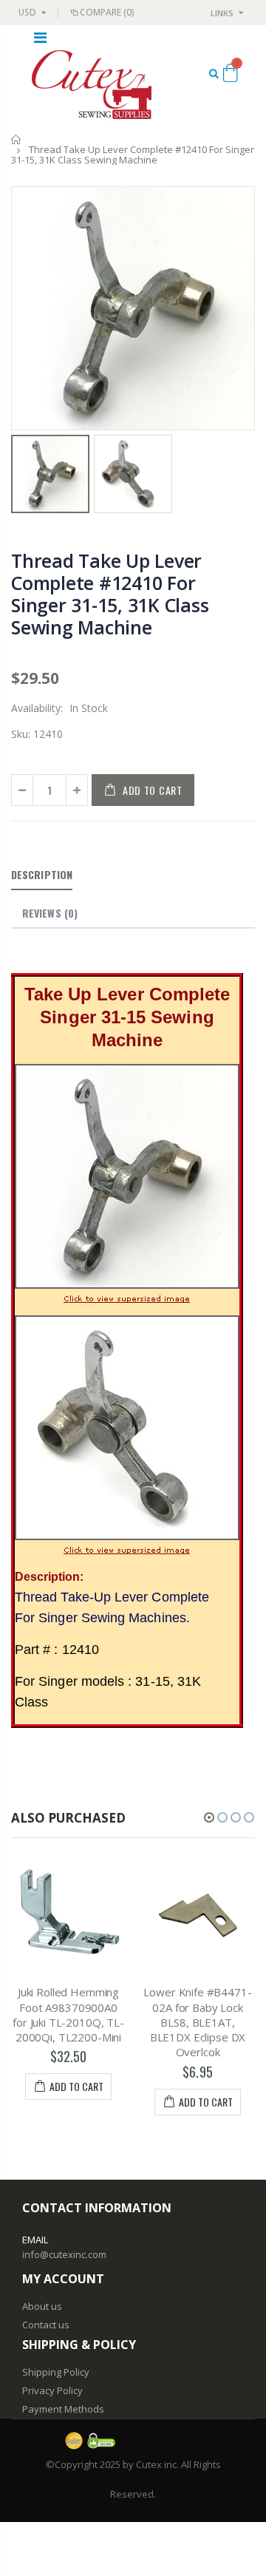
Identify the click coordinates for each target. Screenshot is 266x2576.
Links (222, 13)
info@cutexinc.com (64, 2254)
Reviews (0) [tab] (50, 913)
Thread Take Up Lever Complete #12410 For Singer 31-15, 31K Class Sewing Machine (110, 594)
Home (17, 139)
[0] (230, 75)
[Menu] (40, 37)
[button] (209, 1817)
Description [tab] (42, 874)
